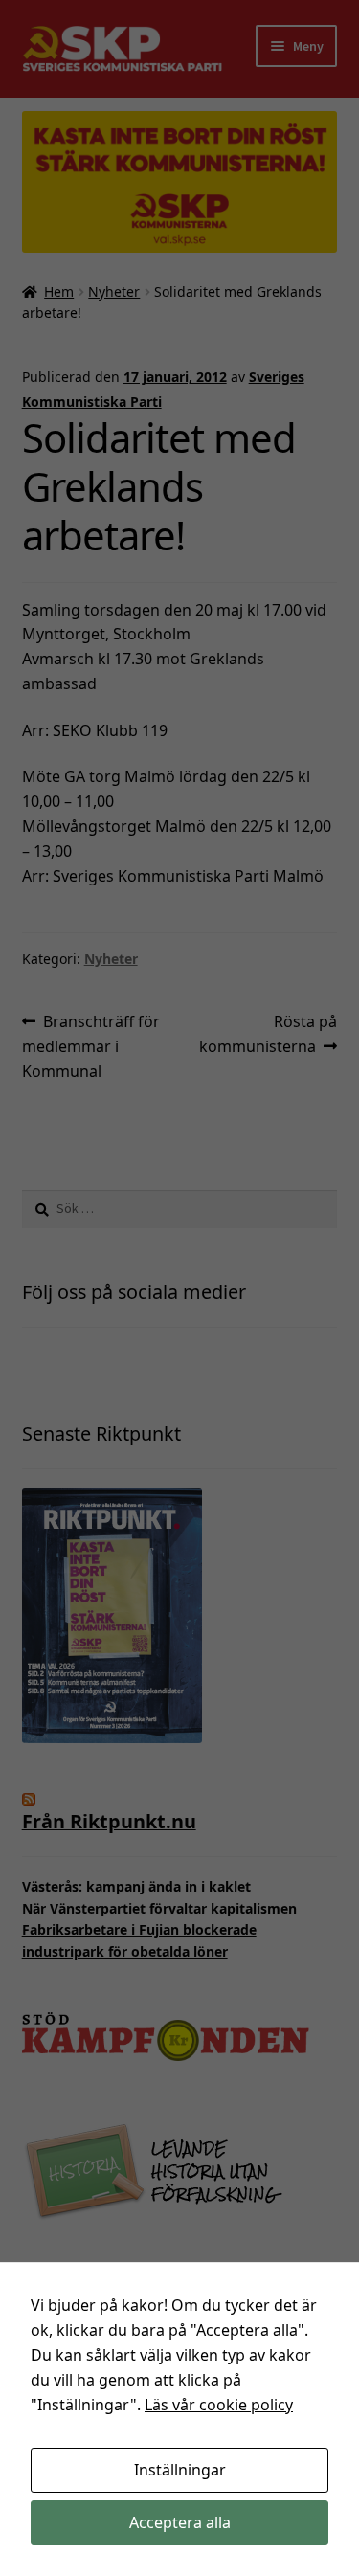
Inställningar (180, 2470)
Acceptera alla (180, 2522)
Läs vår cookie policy (219, 2405)
